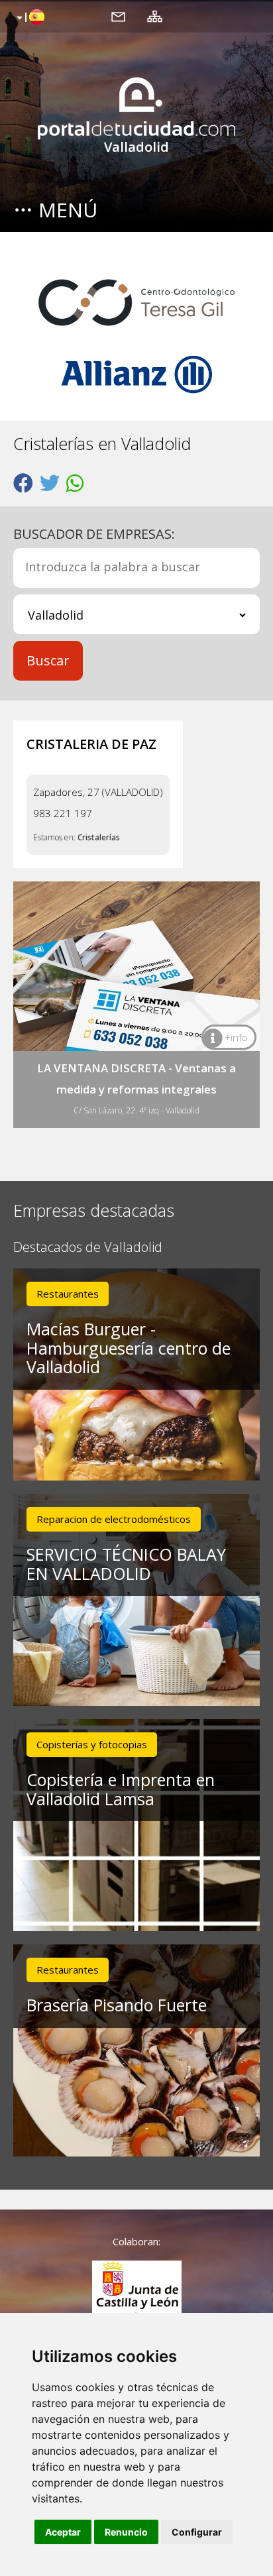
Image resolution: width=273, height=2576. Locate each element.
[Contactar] (118, 16)
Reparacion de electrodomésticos (114, 1519)
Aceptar (63, 2532)
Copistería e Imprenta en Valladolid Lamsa (121, 1789)
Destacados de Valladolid (88, 1248)
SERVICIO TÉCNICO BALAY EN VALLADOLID (126, 1564)
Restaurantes (68, 1294)
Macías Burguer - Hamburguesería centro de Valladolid (129, 1348)
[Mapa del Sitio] (155, 16)
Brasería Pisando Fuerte (117, 2005)
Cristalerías (99, 837)
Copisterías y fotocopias (92, 1744)
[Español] (29, 18)
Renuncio (126, 2532)
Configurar (197, 2532)
